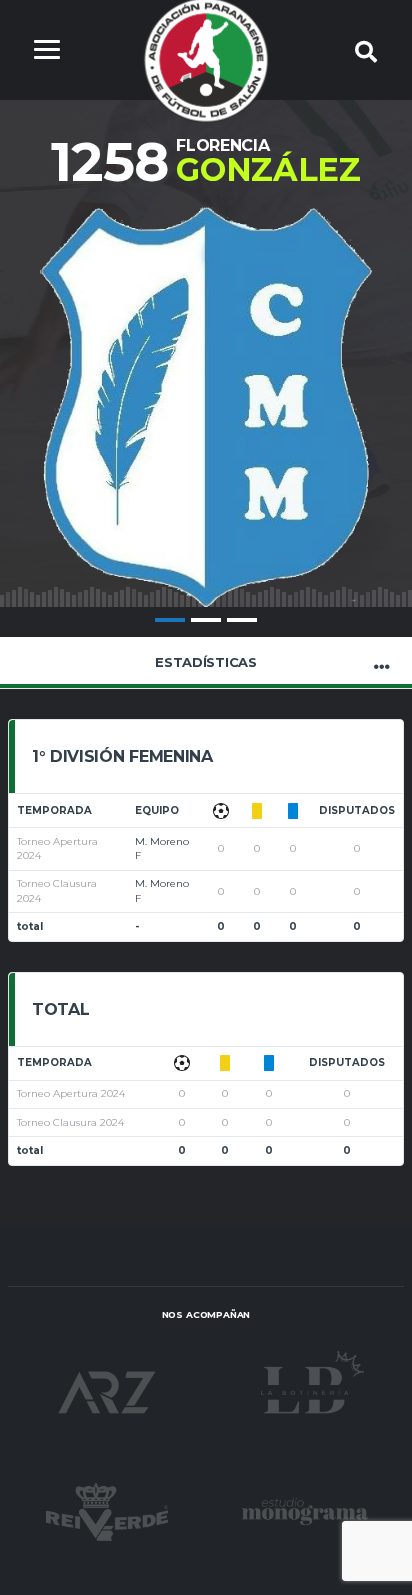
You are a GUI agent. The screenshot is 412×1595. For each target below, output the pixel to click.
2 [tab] (206, 620)
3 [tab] (242, 620)
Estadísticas (206, 662)
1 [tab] (170, 620)
